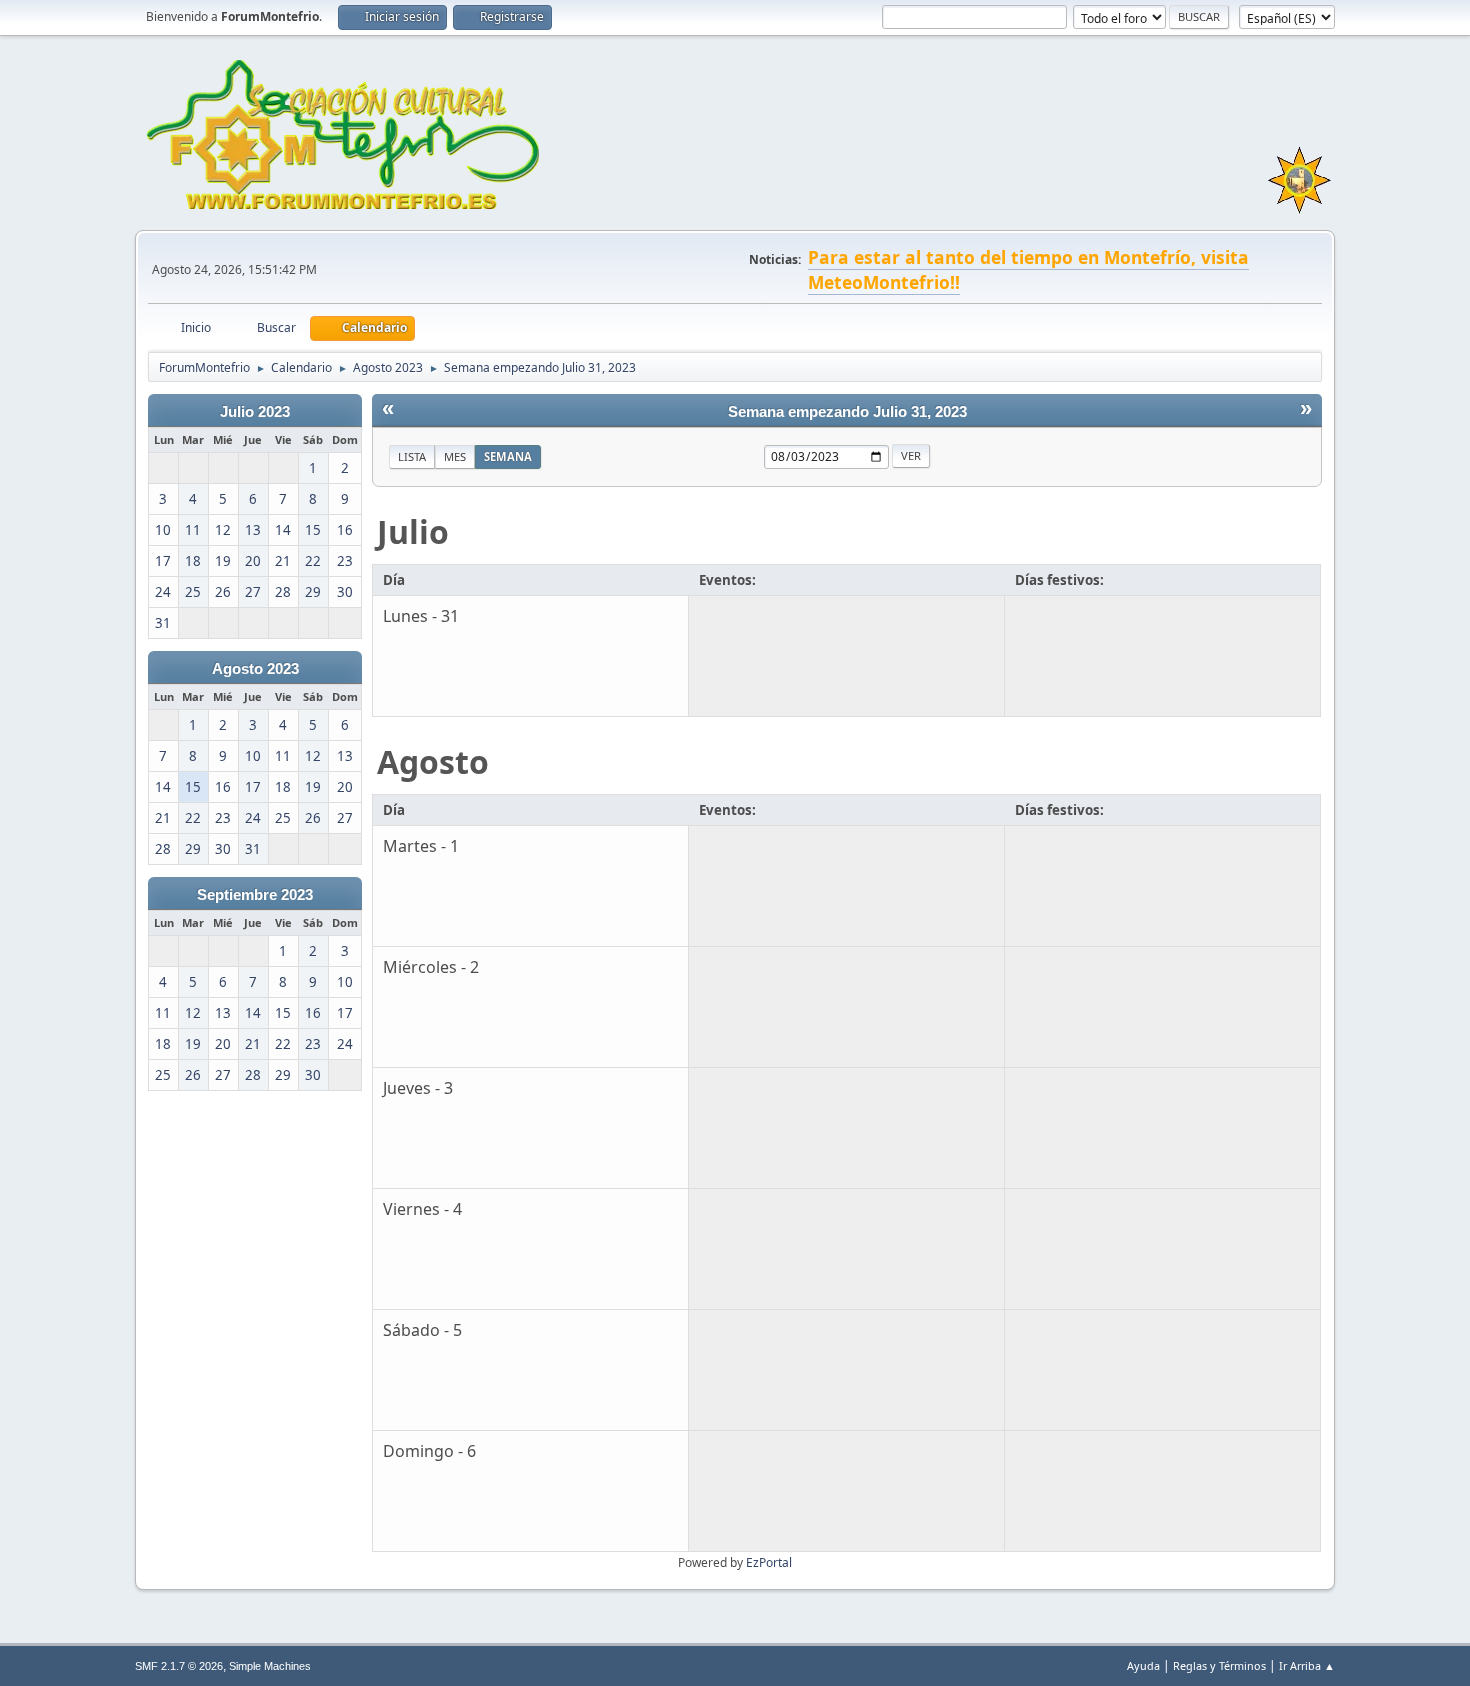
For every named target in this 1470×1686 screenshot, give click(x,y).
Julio (413, 531)
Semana (508, 456)
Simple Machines (270, 1666)
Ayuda (1143, 1665)
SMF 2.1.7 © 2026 (179, 1666)
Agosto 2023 (255, 669)
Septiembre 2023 (255, 895)
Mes (455, 456)
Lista (412, 456)
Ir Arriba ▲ (1307, 1665)
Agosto (433, 761)
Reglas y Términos (1219, 1665)
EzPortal (769, 1562)
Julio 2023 (255, 412)
